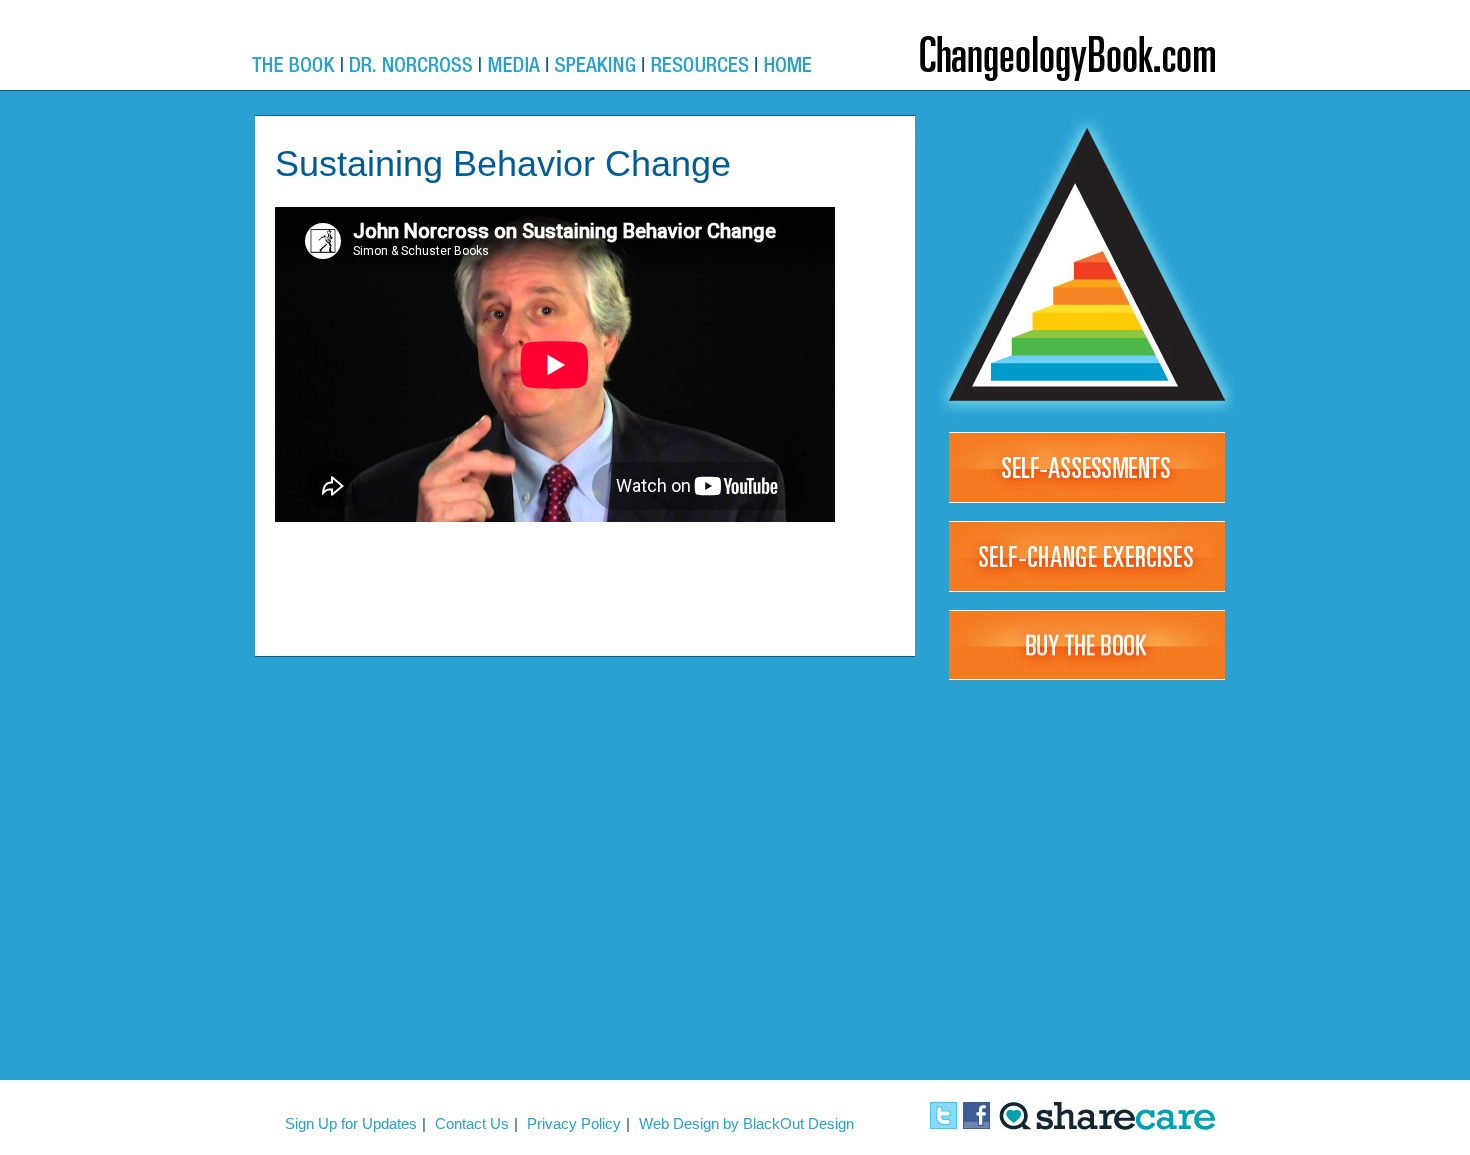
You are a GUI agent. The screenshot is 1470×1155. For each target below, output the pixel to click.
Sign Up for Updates (351, 1123)
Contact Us (472, 1123)
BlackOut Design (798, 1123)
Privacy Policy (574, 1123)
